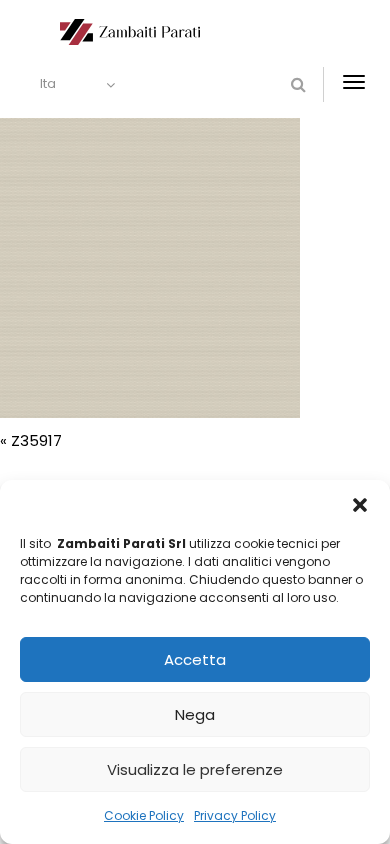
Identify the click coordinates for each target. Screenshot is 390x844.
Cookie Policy (144, 815)
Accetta (195, 659)
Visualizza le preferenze (195, 769)
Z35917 (36, 440)
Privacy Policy (235, 815)
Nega (195, 714)
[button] (360, 505)
